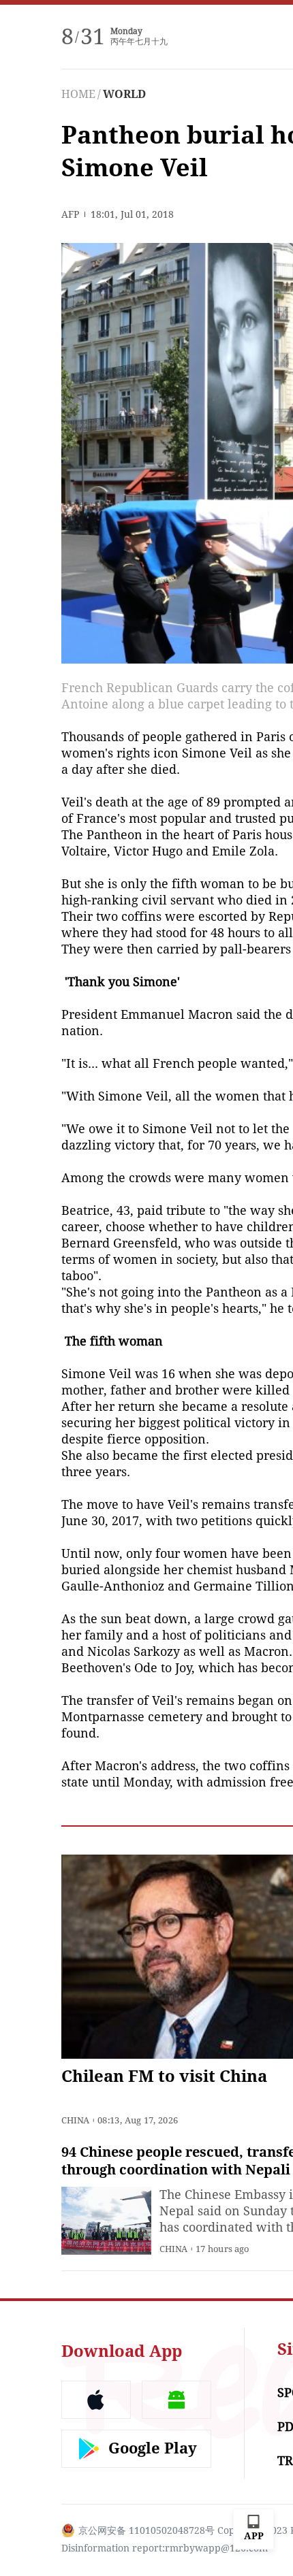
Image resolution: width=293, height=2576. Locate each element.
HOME (78, 94)
